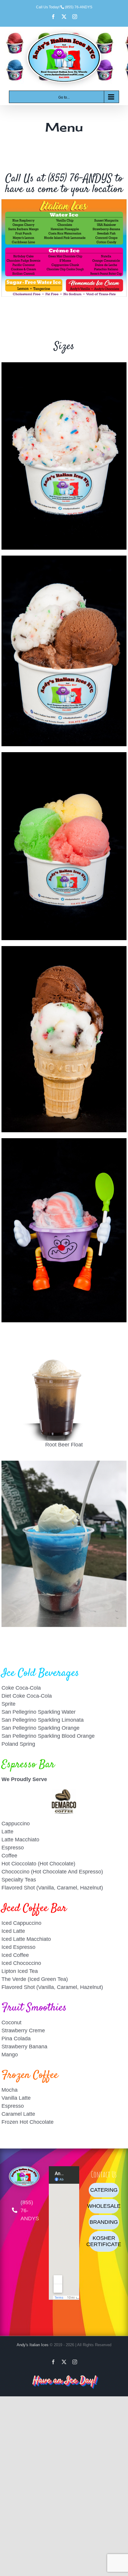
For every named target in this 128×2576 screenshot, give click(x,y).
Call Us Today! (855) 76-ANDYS (64, 7)
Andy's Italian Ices (33, 2345)
